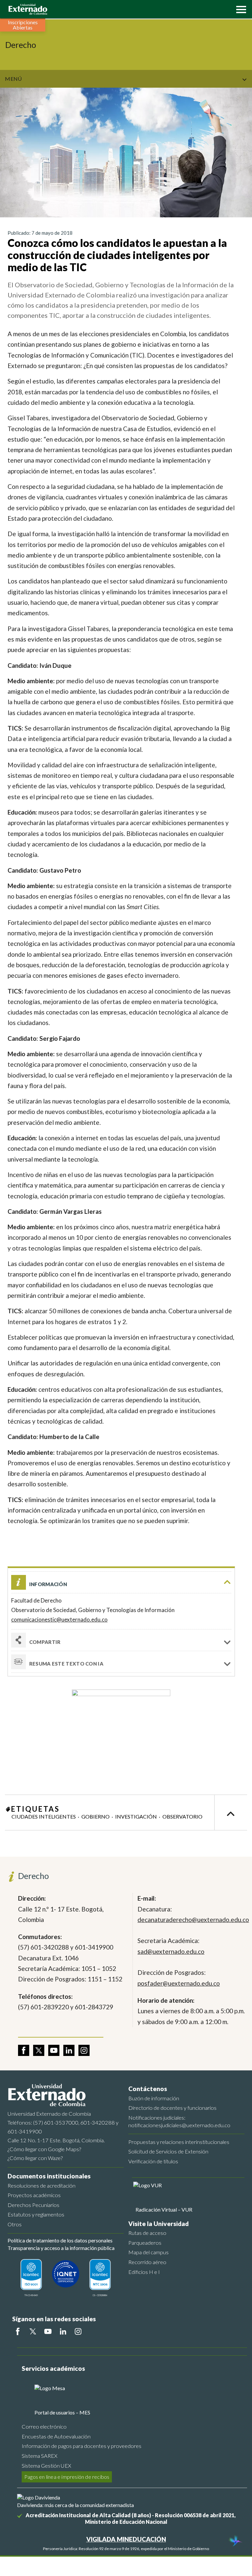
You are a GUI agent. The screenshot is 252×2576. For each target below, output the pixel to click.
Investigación (136, 1816)
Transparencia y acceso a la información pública (61, 2248)
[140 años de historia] (235, 2542)
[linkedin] (69, 2050)
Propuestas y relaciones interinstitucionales (179, 2142)
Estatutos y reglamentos (36, 2214)
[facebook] (24, 2050)
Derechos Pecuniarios (33, 2205)
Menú (13, 79)
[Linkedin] (63, 2331)
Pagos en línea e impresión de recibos (67, 2477)
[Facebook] (18, 2331)
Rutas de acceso (147, 2233)
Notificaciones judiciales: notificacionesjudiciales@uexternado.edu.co (179, 2121)
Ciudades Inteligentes (44, 1816)
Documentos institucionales (49, 2176)
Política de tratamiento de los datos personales (60, 2240)
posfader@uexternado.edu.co (179, 1983)
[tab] (121, 1662)
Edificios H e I (144, 2272)
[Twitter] (33, 2331)
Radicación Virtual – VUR (164, 2209)
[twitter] (39, 2050)
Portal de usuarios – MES (62, 2412)
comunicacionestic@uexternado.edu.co (59, 1619)
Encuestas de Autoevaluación (56, 2436)
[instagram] (84, 2050)
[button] (240, 9)
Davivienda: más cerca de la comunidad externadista (75, 2505)
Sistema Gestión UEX (46, 2466)
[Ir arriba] (231, 1812)
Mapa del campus (148, 2252)
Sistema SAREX (40, 2456)
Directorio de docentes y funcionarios (172, 2108)
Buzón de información (154, 2098)
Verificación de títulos (153, 2161)
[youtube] (54, 2050)
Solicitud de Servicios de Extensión (168, 2151)
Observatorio (182, 1816)
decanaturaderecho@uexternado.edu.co (192, 1920)
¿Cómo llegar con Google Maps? (44, 2149)
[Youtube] (48, 2331)
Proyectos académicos (34, 2195)
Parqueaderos (145, 2243)
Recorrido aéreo (147, 2262)
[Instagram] (78, 2331)
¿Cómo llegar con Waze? (35, 2158)
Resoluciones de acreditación (42, 2185)
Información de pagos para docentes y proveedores (82, 2446)
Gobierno (95, 1816)
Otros (15, 2224)
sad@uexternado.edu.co (171, 1951)
